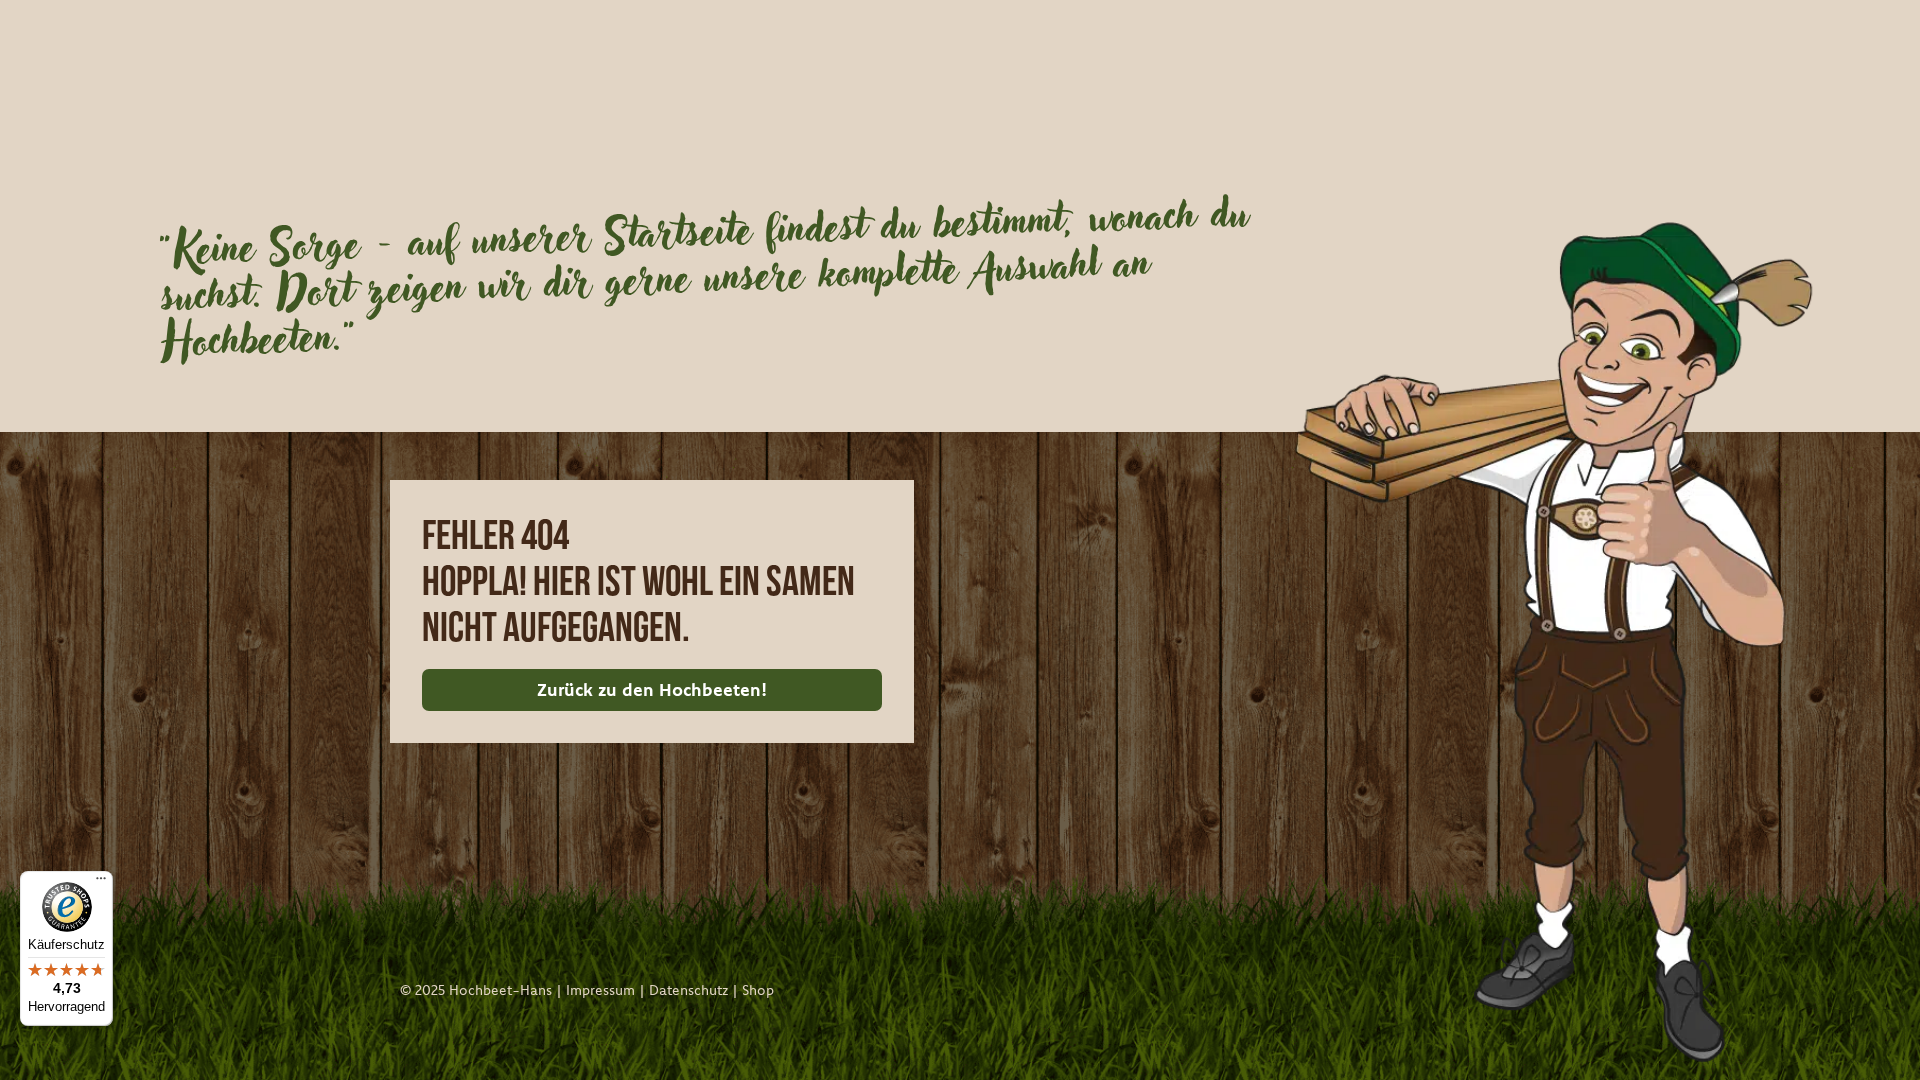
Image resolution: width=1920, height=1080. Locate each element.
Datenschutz (688, 990)
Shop (758, 990)
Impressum (600, 990)
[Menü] (101, 883)
